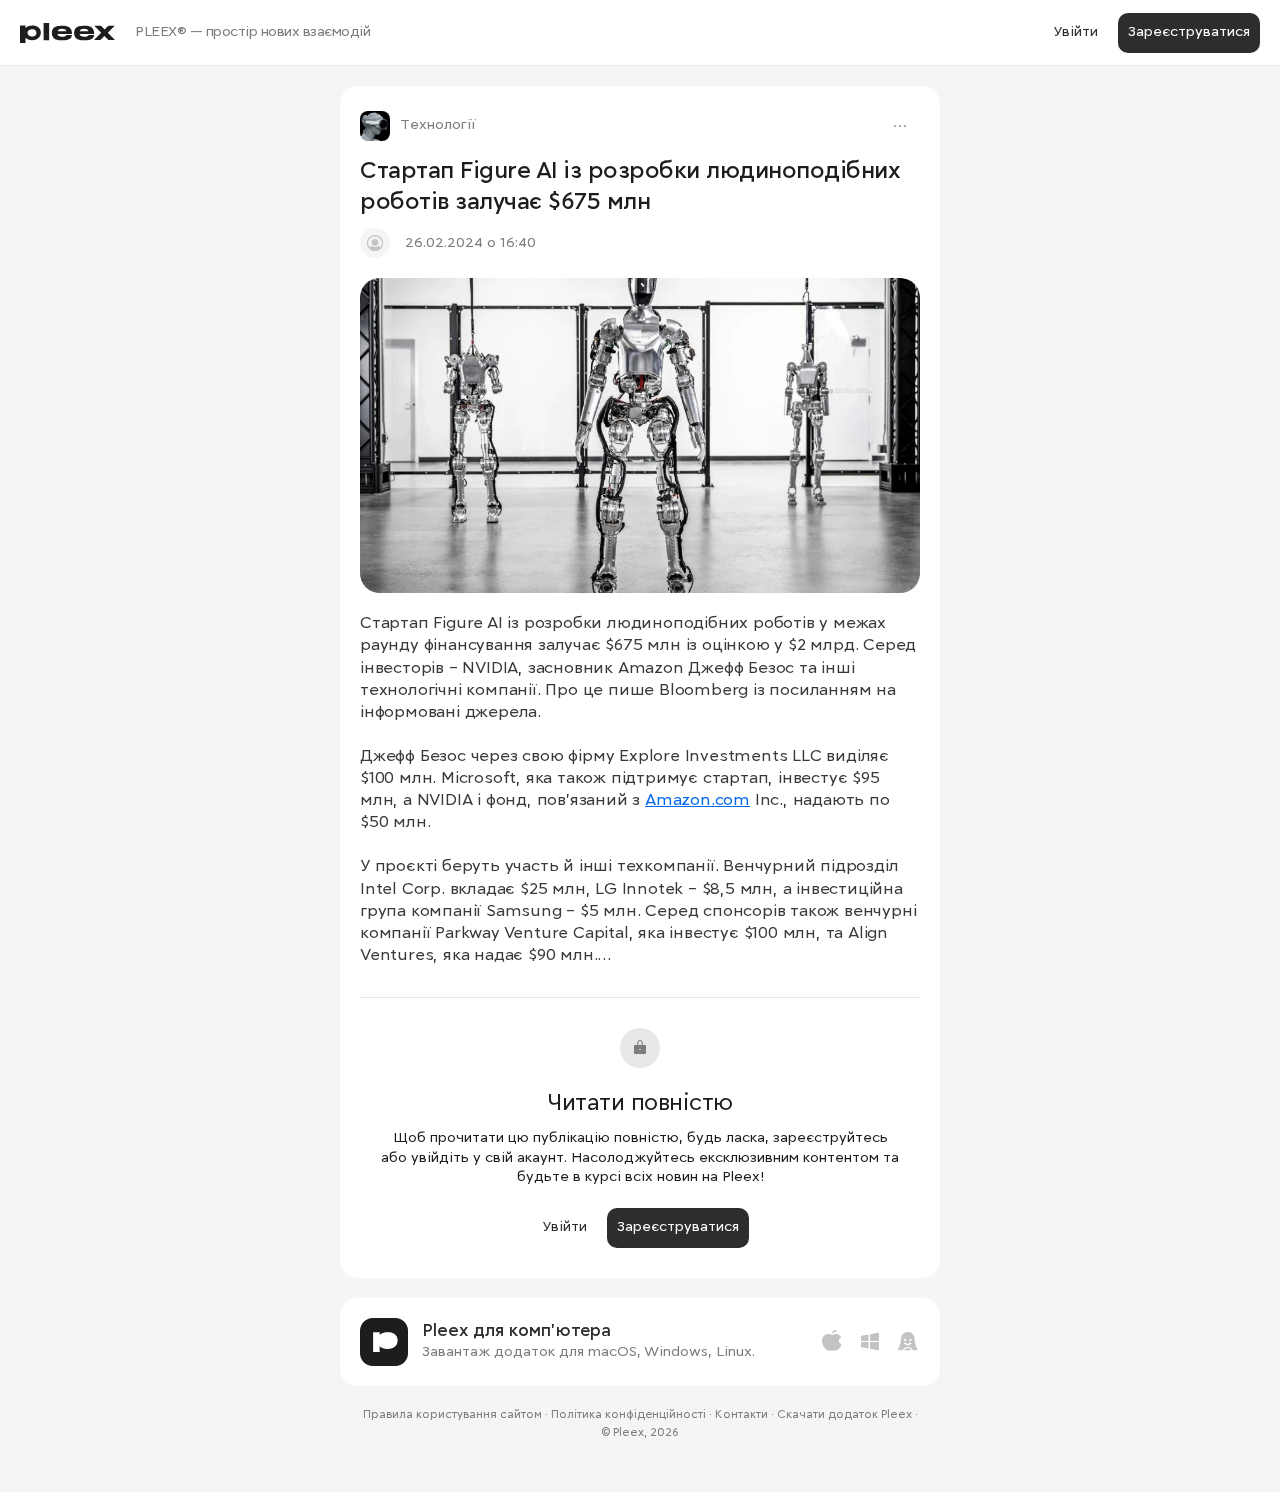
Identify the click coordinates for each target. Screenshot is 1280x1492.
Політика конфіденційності (628, 1415)
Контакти (741, 1415)
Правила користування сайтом (452, 1415)
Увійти (1075, 32)
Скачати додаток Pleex (844, 1415)
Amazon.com (697, 800)
